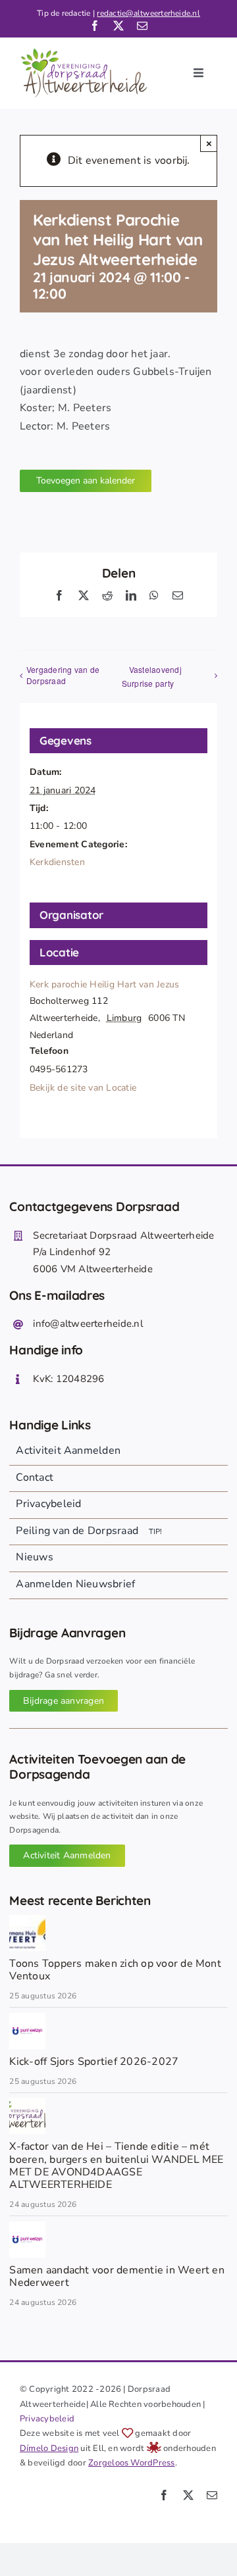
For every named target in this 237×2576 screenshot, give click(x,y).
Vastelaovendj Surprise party (152, 676)
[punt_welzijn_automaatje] (27, 2018)
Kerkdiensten (57, 862)
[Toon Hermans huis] (27, 1920)
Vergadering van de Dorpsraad (63, 675)
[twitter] (118, 26)
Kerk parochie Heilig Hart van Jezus (104, 984)
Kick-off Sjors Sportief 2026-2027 (94, 2062)
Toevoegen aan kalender (86, 481)
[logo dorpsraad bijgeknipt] (27, 2103)
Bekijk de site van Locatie (83, 1088)
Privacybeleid (47, 2419)
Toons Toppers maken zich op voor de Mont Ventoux (115, 1970)
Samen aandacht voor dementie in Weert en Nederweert (117, 2276)
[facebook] (95, 26)
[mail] (142, 26)
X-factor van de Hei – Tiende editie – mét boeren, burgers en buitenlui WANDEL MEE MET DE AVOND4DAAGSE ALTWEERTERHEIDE (116, 2166)
